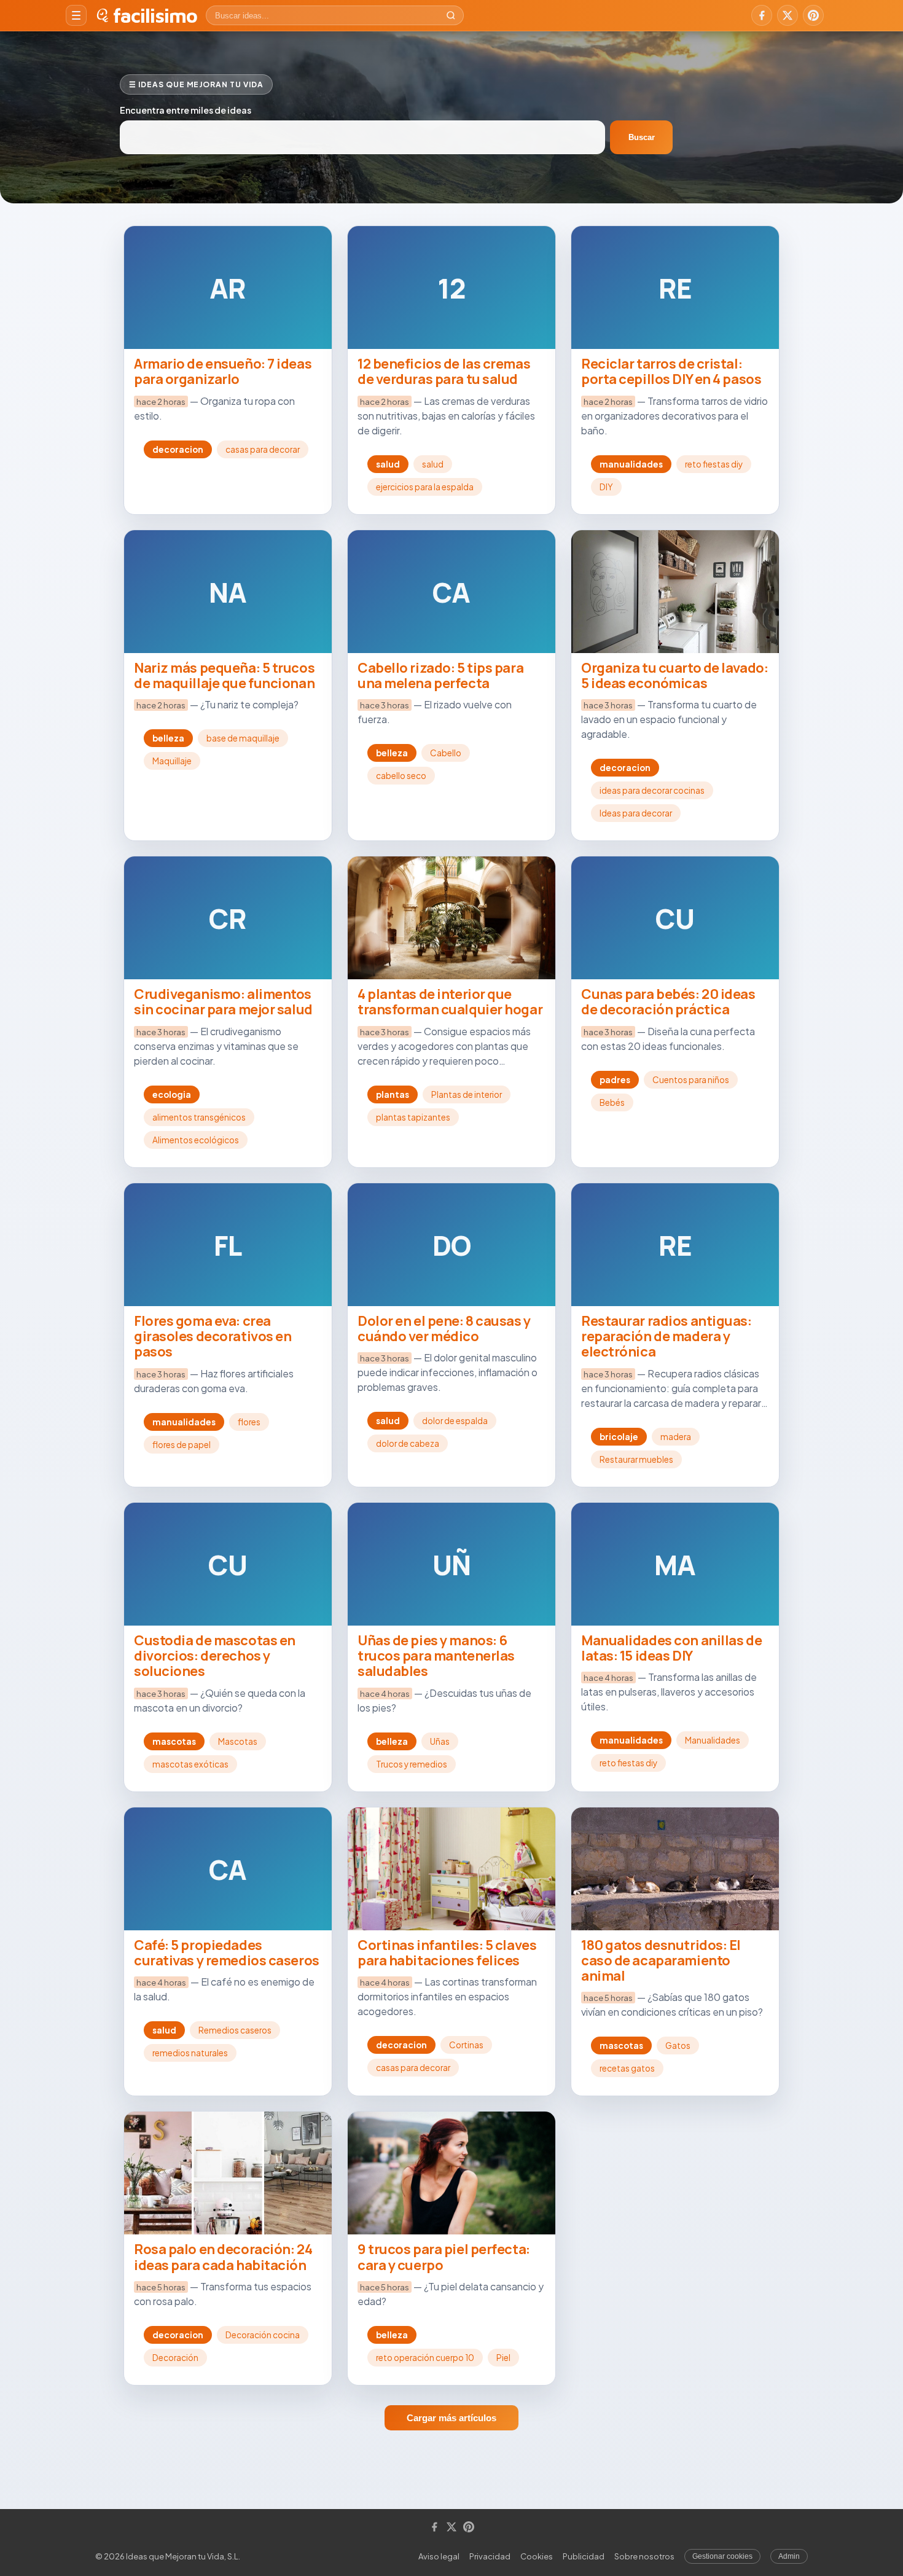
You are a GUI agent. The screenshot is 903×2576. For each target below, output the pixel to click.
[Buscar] (451, 15)
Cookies (537, 2556)
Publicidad (584, 2556)
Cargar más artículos (451, 2418)
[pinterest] (813, 15)
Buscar (642, 137)
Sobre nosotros (644, 2556)
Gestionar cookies (722, 2556)
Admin (789, 2556)
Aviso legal (439, 2556)
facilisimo (155, 15)
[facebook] (762, 15)
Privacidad (490, 2556)
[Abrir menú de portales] (76, 15)
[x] (788, 15)
